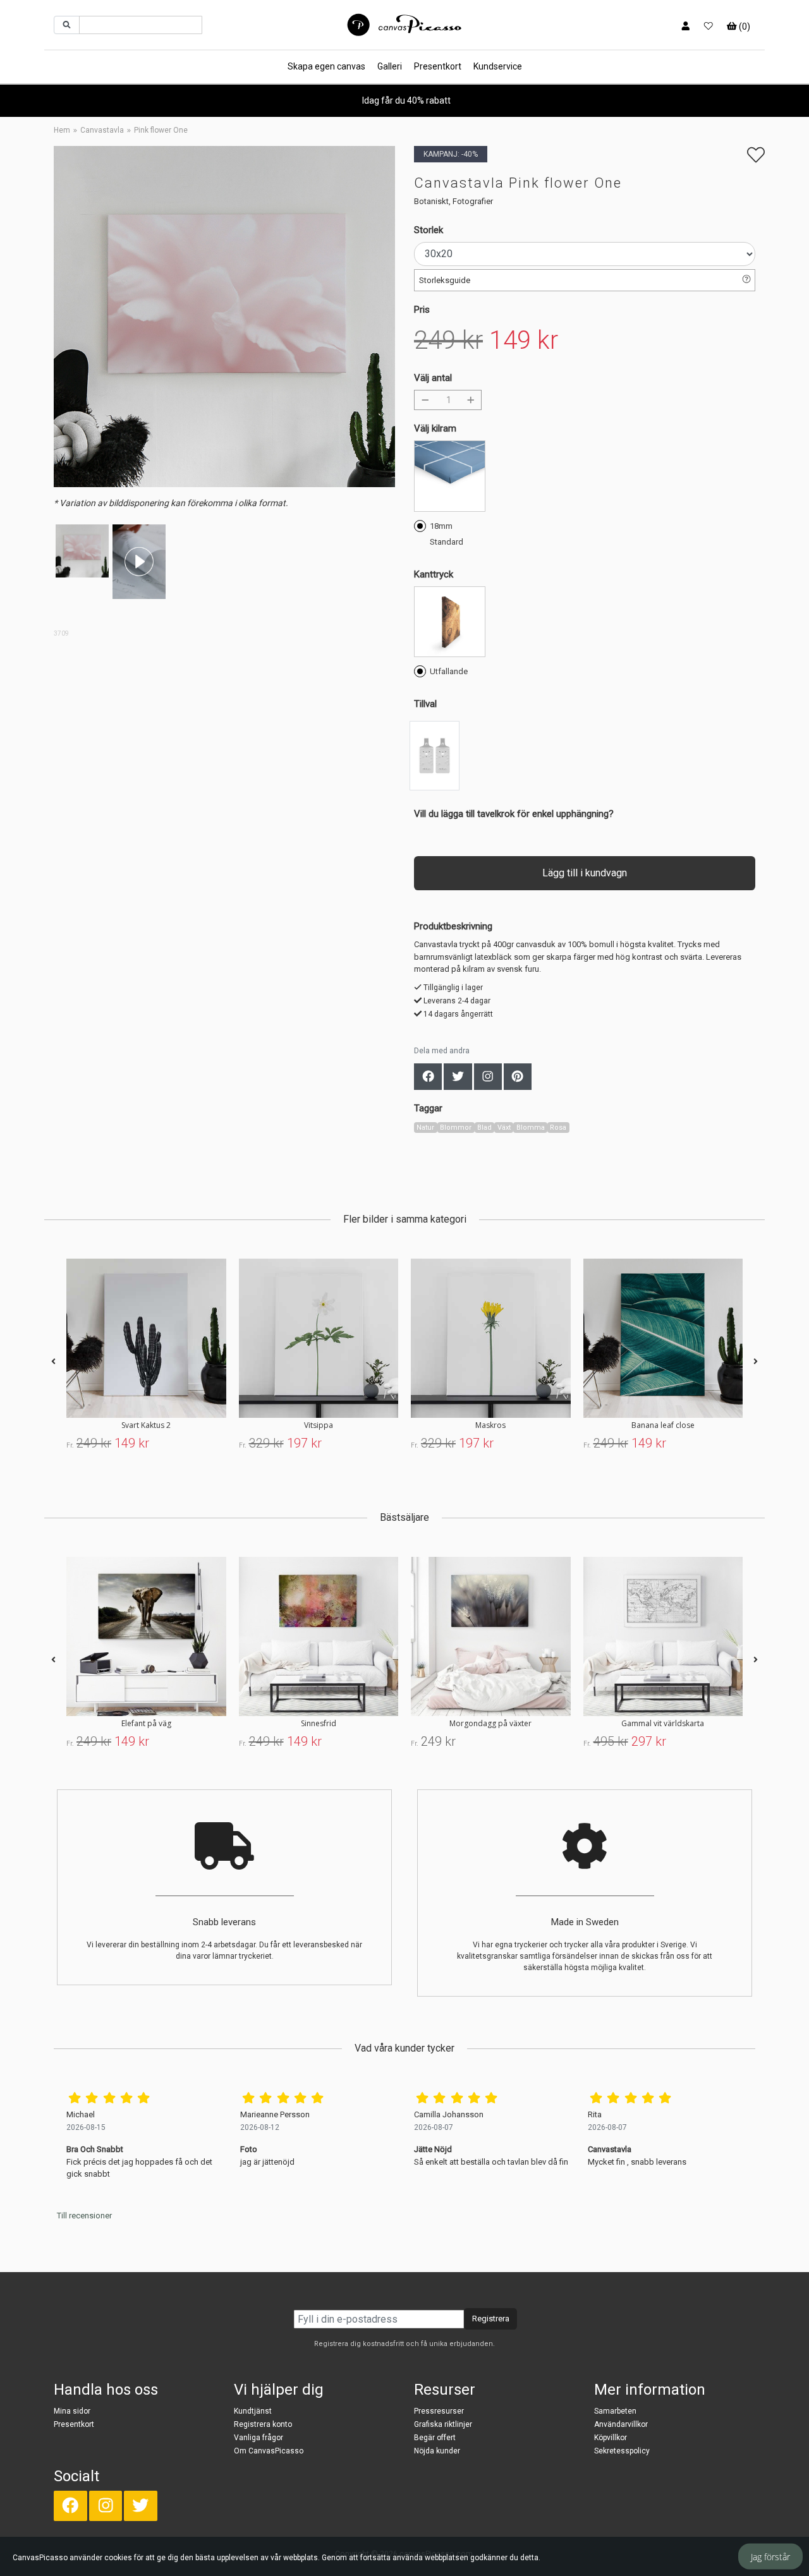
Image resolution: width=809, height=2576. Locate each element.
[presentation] (53, 1362)
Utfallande (449, 671)
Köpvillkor (611, 2438)
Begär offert (435, 2438)
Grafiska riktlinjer (443, 2424)
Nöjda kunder (437, 2451)
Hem (62, 130)
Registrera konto (263, 2424)
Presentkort (438, 66)
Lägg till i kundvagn (585, 873)
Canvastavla (102, 130)
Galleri (390, 66)
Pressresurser (439, 2411)
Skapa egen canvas (326, 66)
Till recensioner (84, 2216)
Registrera (491, 2319)
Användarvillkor (621, 2424)
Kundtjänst (253, 2411)
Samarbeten (615, 2411)
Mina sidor (72, 2411)
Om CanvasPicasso (269, 2451)
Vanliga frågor (259, 2438)
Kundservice (498, 66)
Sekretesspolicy (622, 2451)
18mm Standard (447, 534)
